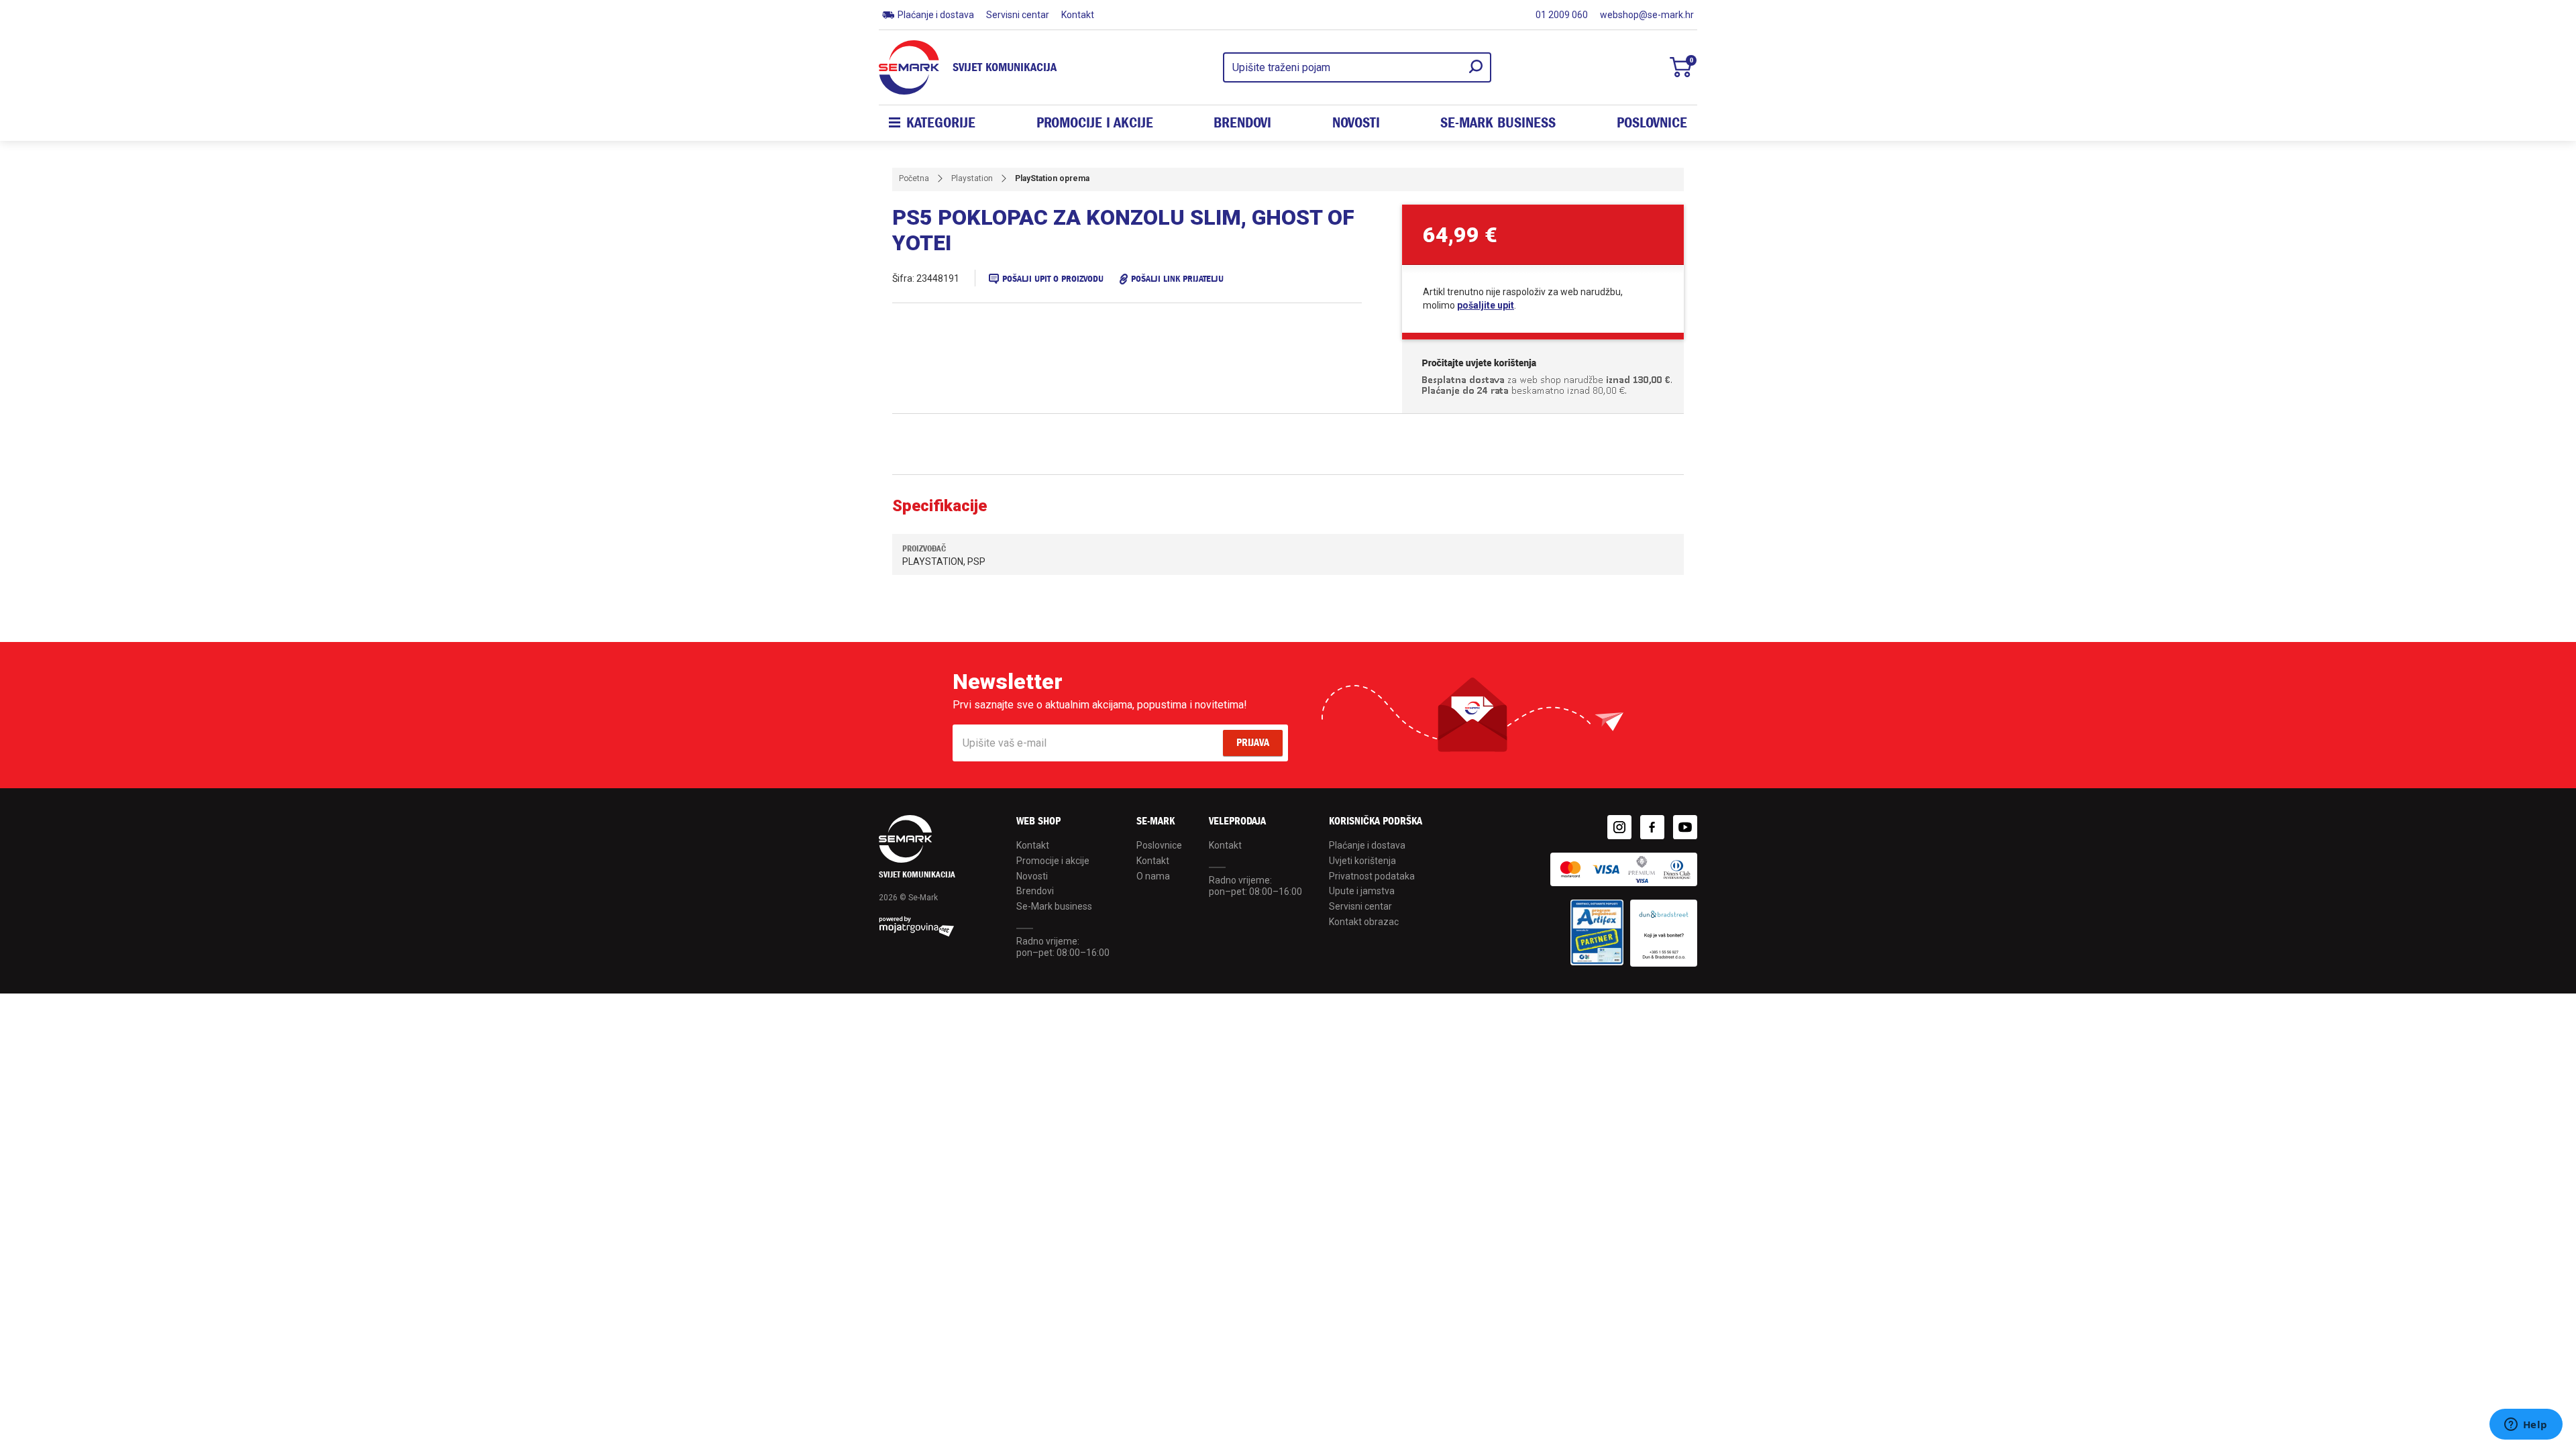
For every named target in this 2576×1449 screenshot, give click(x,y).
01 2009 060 (1562, 15)
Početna (914, 178)
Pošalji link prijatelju (1177, 279)
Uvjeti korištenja (1362, 861)
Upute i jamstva (1362, 891)
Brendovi (1242, 123)
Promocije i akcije (1095, 123)
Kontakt (1078, 15)
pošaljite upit (1486, 305)
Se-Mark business (1054, 906)
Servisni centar (1018, 15)
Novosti (1356, 123)
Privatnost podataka (1372, 876)
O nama (1153, 876)
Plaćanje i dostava (936, 15)
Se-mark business (1498, 123)
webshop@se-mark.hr (1647, 15)
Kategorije (941, 123)
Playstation (972, 178)
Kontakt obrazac (1364, 922)
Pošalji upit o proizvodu (1053, 279)
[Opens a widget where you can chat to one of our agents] (2526, 1426)
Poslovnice (1652, 123)
